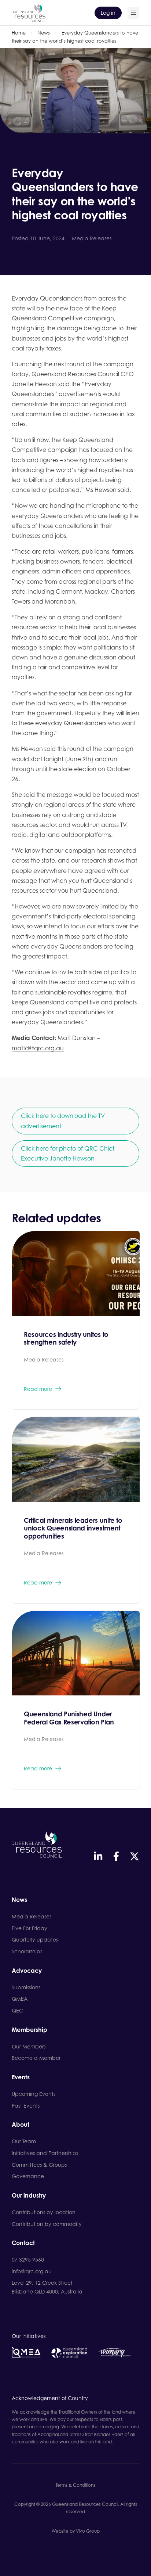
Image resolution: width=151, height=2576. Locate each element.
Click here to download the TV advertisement (63, 1121)
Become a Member (36, 2058)
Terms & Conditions (75, 2485)
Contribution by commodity (47, 2224)
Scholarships (27, 1951)
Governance (28, 2176)
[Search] (133, 13)
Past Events (26, 2106)
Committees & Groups (39, 2165)
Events (21, 2077)
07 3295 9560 (28, 2260)
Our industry (29, 2196)
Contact (23, 2243)
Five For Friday (30, 1928)
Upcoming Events (34, 2094)
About (21, 2125)
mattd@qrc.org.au (38, 1048)
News (44, 33)
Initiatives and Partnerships (45, 2153)
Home (19, 33)
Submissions (26, 1987)
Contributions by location (44, 2212)
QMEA (20, 1999)
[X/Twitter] (135, 1856)
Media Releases (32, 1916)
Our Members (29, 2046)
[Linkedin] (98, 1856)
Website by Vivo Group (76, 2531)
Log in (108, 13)
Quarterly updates (35, 1940)
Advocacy (27, 1971)
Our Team (24, 2141)
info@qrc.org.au (32, 2271)
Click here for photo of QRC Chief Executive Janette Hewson (68, 1153)
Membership (30, 2030)
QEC (17, 2010)
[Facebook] (116, 1856)
